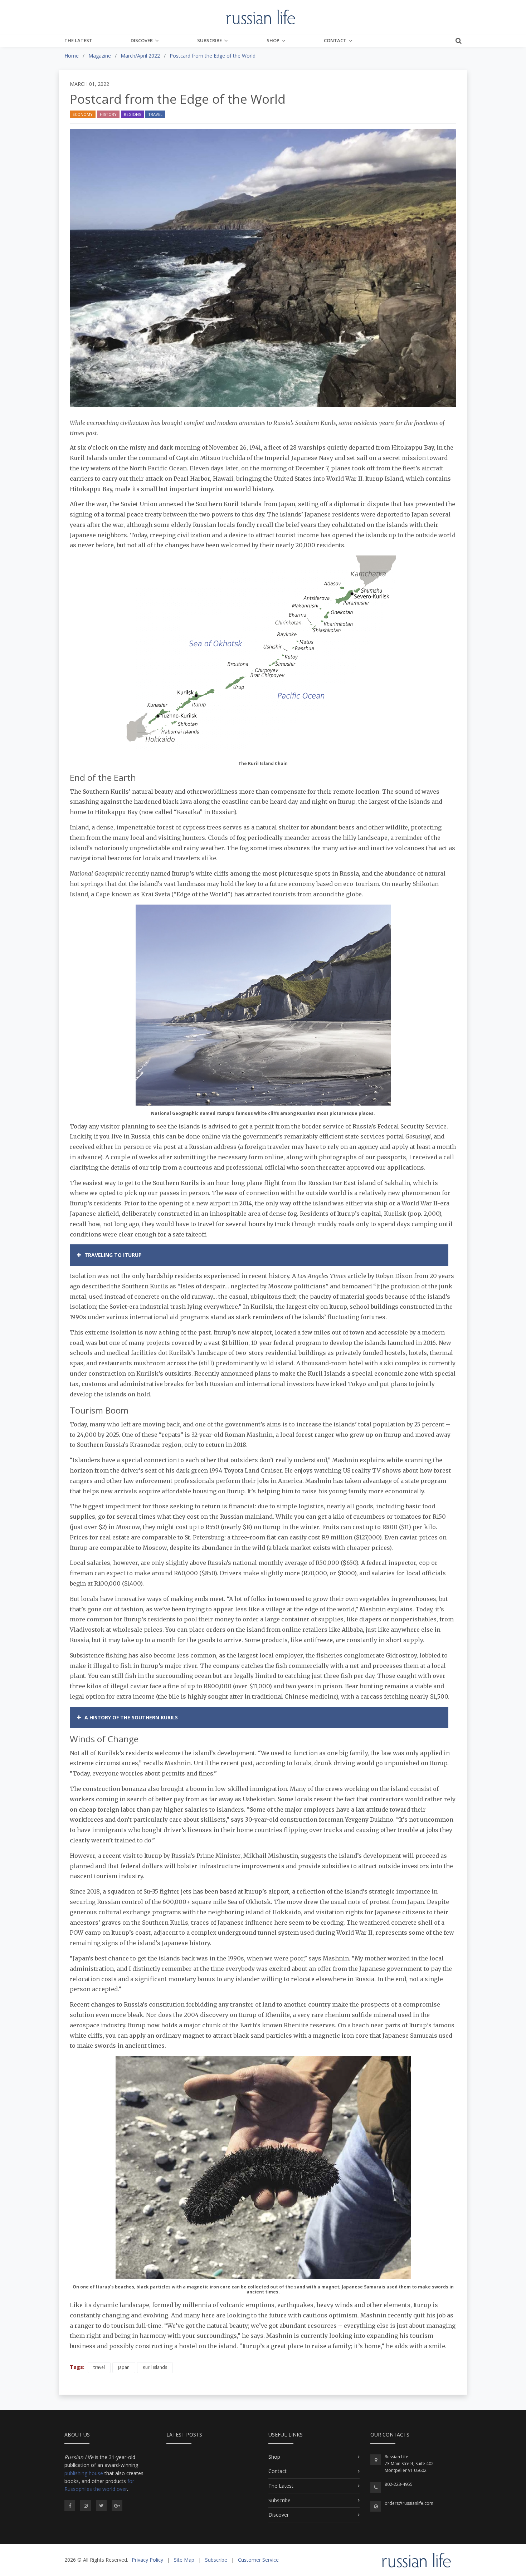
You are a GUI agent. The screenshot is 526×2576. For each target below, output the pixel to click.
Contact (335, 40)
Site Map (184, 2560)
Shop (273, 40)
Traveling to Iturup (113, 1255)
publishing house (84, 2473)
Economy (83, 114)
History (108, 114)
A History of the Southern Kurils (131, 1717)
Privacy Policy (147, 2560)
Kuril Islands (155, 2367)
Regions (132, 114)
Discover (142, 40)
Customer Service (258, 2560)
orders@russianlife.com (409, 2503)
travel (99, 2367)
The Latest (78, 40)
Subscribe (210, 40)
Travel (155, 114)
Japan (124, 2367)
